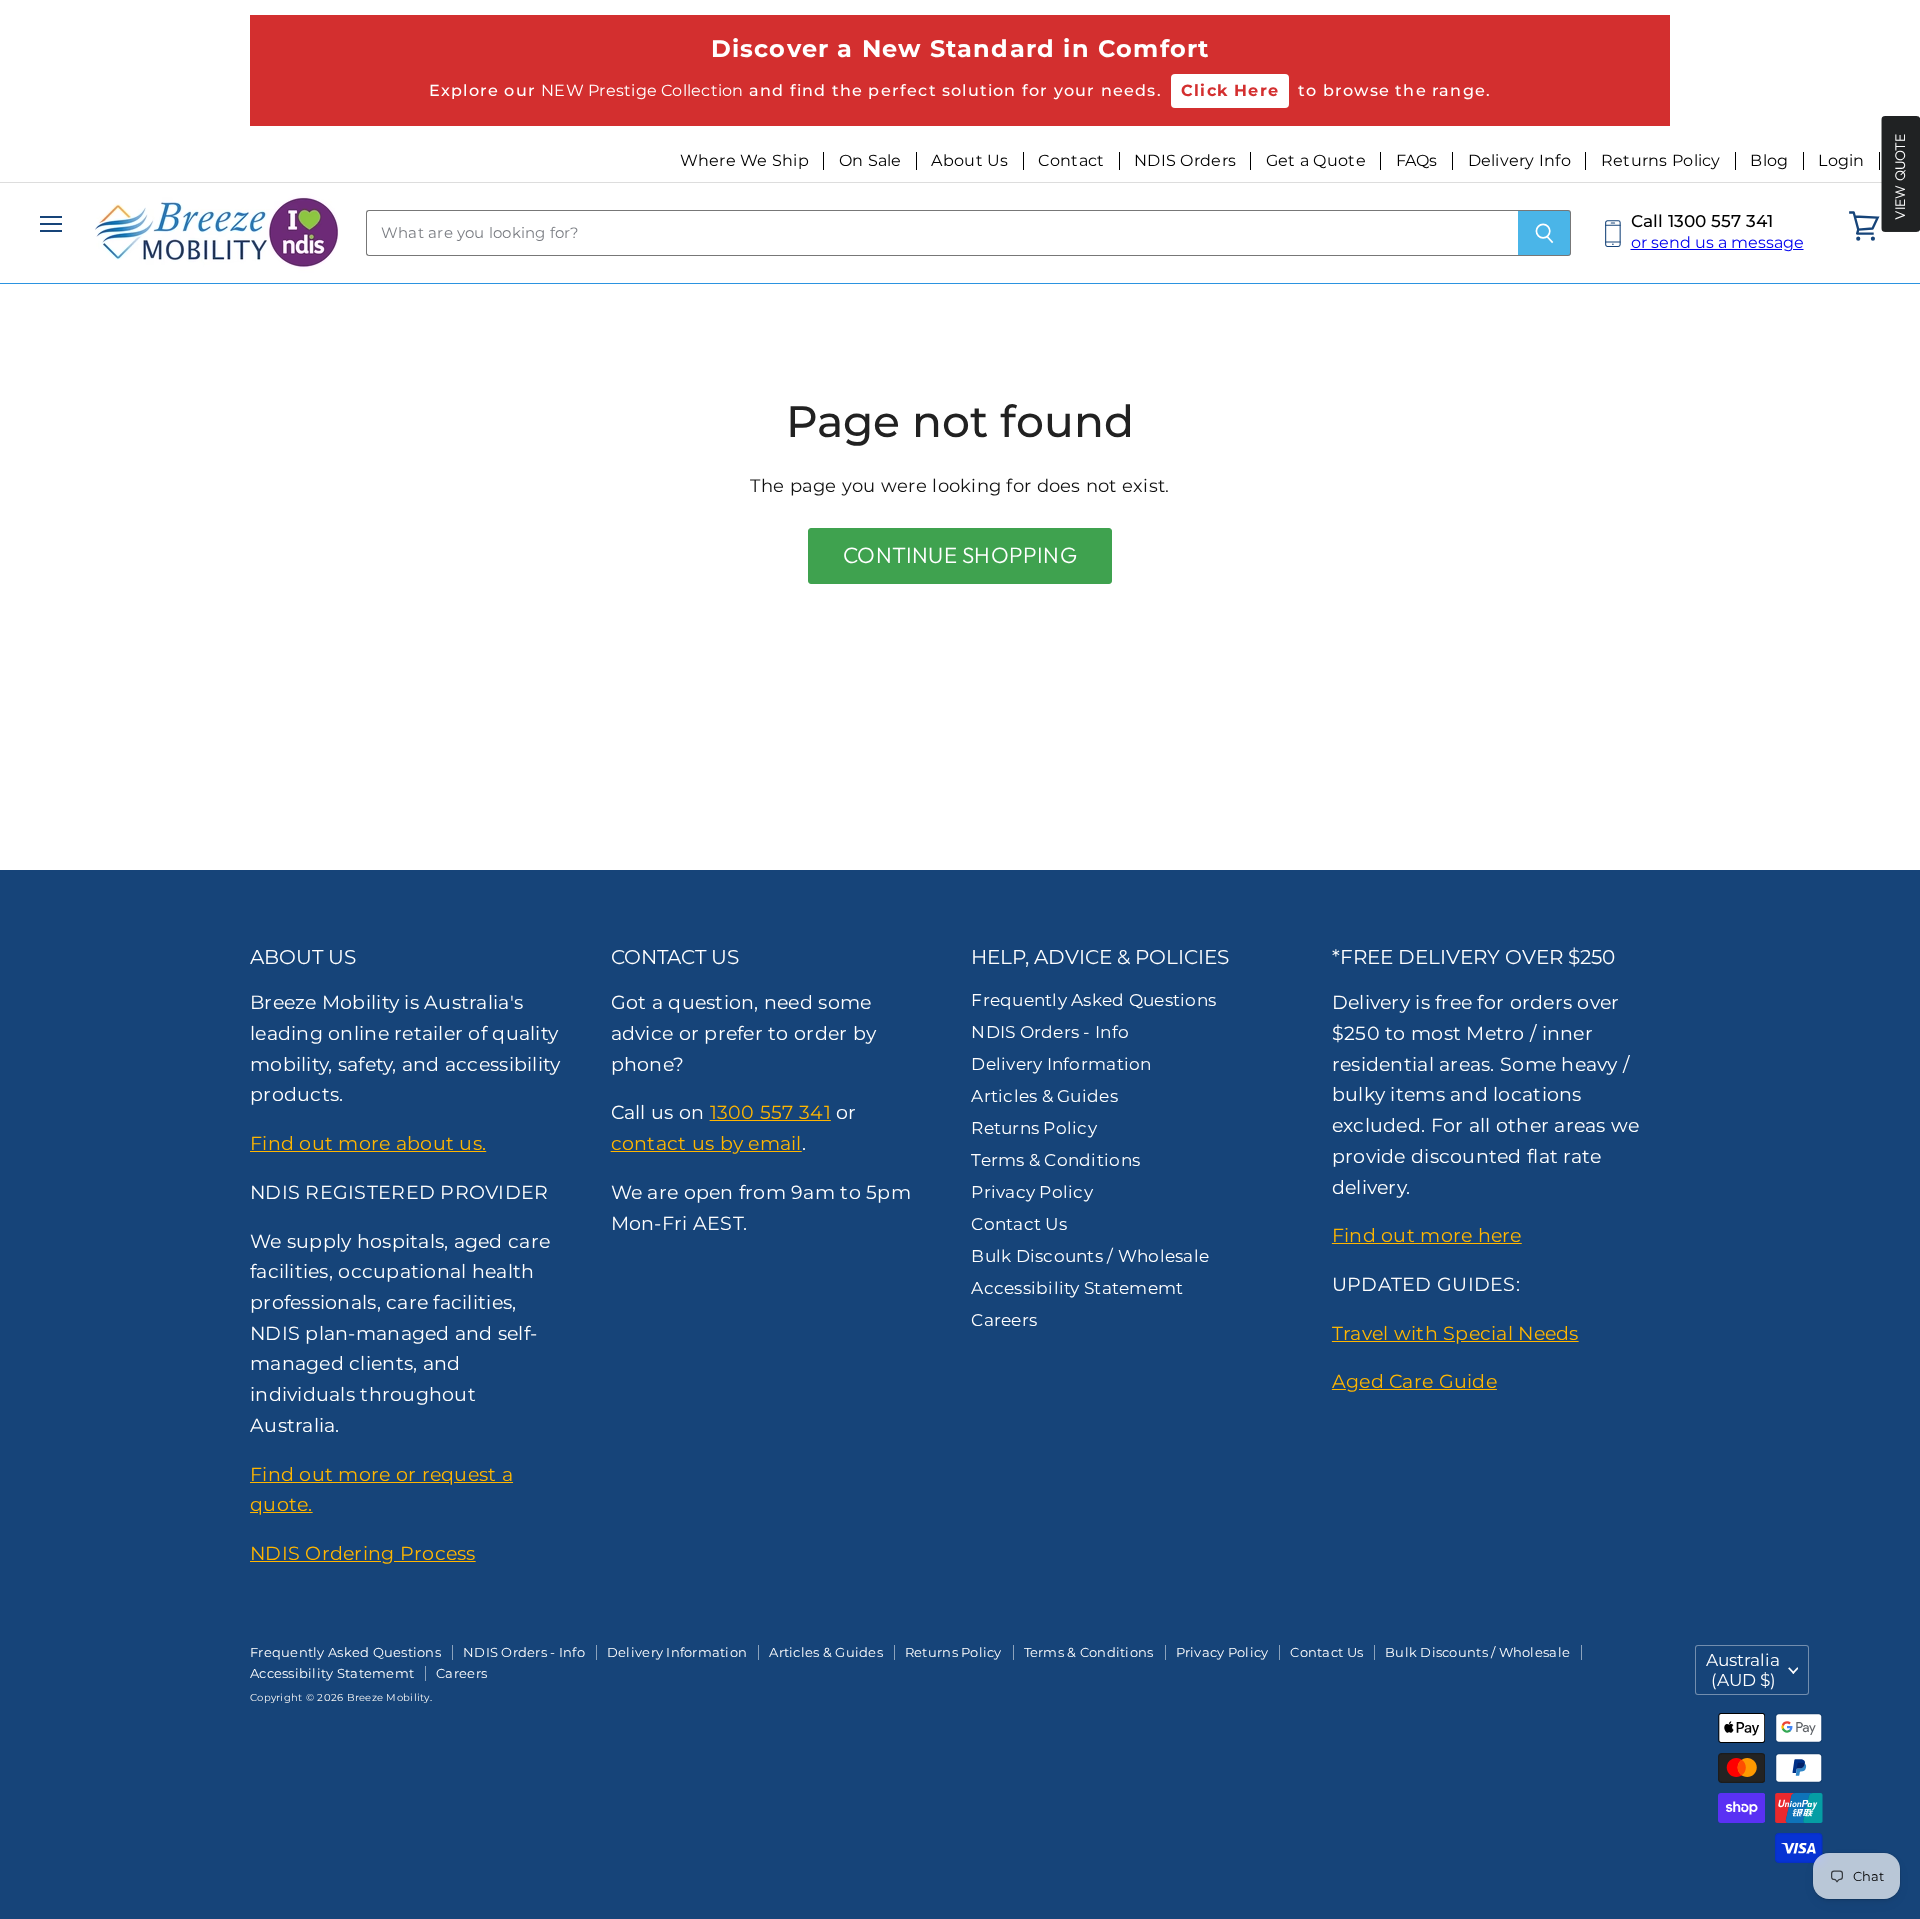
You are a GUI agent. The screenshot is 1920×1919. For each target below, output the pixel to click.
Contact (1071, 161)
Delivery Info (1520, 161)
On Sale (870, 161)
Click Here (1230, 90)
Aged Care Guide (1414, 1381)
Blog (1769, 161)
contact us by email (706, 1143)
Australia (1743, 1669)
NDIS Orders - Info (1050, 1032)
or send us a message (1717, 242)
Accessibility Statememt (1077, 1288)
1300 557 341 (770, 1112)
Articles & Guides (1044, 1096)
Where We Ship (745, 161)
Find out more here (1427, 1235)
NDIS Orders (1185, 161)
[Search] (1544, 233)
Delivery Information (1061, 1064)
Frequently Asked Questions (1093, 1000)
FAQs (1417, 161)
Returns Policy (1661, 161)
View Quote (1900, 176)
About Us (969, 161)
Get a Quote (1316, 161)
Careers (1004, 1320)
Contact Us (1019, 1224)
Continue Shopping (960, 555)
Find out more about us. (368, 1143)
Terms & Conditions (1055, 1160)
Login (1841, 161)
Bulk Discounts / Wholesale (1090, 1256)
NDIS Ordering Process (363, 1553)
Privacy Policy (1032, 1192)
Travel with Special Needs (1455, 1333)
